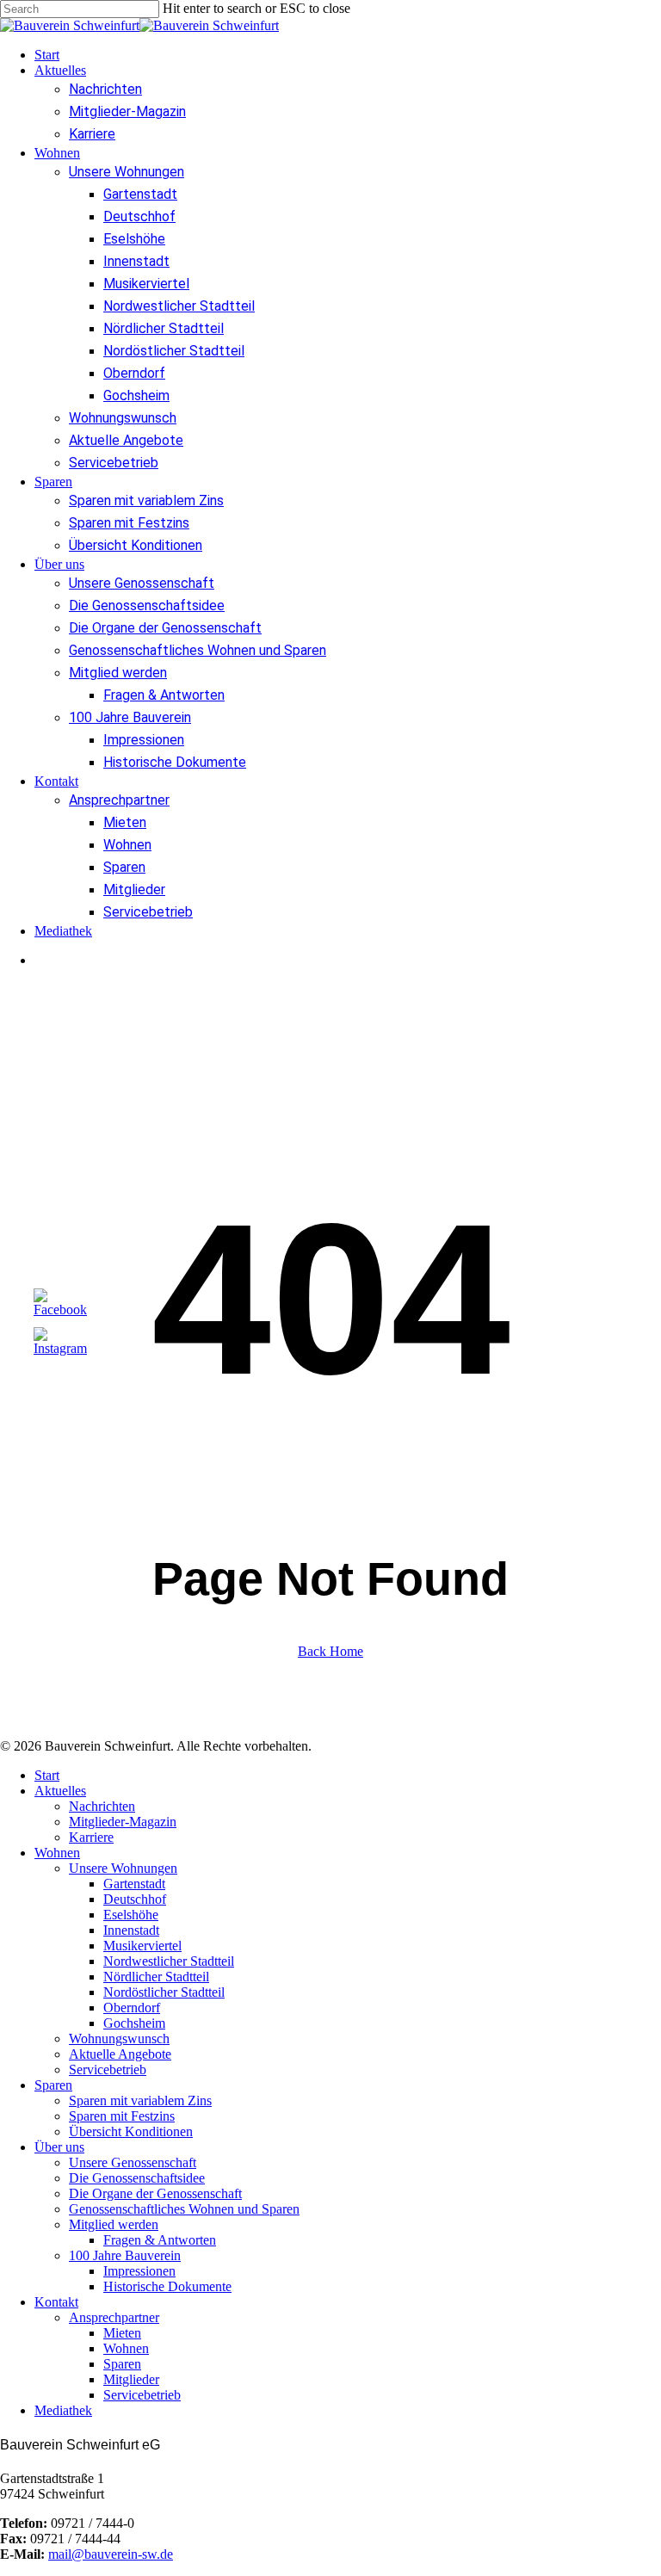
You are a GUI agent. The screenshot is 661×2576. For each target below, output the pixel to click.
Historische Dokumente (167, 2286)
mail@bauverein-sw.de (111, 2554)
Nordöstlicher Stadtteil (164, 1992)
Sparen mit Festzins (122, 2116)
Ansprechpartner (114, 2317)
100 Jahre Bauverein (125, 2255)
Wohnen (57, 1853)
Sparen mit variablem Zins (140, 2100)
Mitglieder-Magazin (123, 1822)
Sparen (53, 2085)
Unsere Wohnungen (123, 1868)
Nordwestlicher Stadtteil (169, 1961)
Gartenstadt (134, 1884)
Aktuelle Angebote (120, 2054)
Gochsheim (134, 2023)
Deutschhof (135, 1899)
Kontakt (56, 2302)
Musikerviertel (142, 1946)
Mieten (122, 2333)
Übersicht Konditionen (131, 2131)
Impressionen (139, 2271)
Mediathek (63, 2410)
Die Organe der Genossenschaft (155, 2193)
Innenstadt (131, 1930)
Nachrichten (102, 1806)
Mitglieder (131, 2379)
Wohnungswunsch (119, 2039)
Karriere (91, 1837)
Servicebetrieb (108, 2069)
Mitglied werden (114, 2224)
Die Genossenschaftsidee (137, 2178)
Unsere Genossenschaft (133, 2162)
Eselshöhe (131, 1915)
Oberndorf (132, 2008)
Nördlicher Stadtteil (156, 1977)
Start (47, 1775)
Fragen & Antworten (160, 2240)
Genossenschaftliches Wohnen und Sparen (184, 2209)
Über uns (59, 2147)
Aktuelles (60, 1791)
